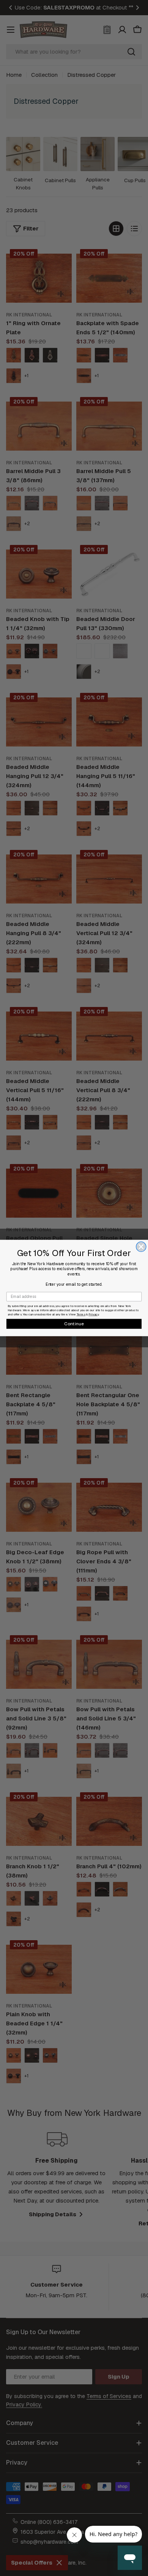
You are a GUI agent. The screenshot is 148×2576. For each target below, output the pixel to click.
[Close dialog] (141, 1247)
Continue (74, 1324)
